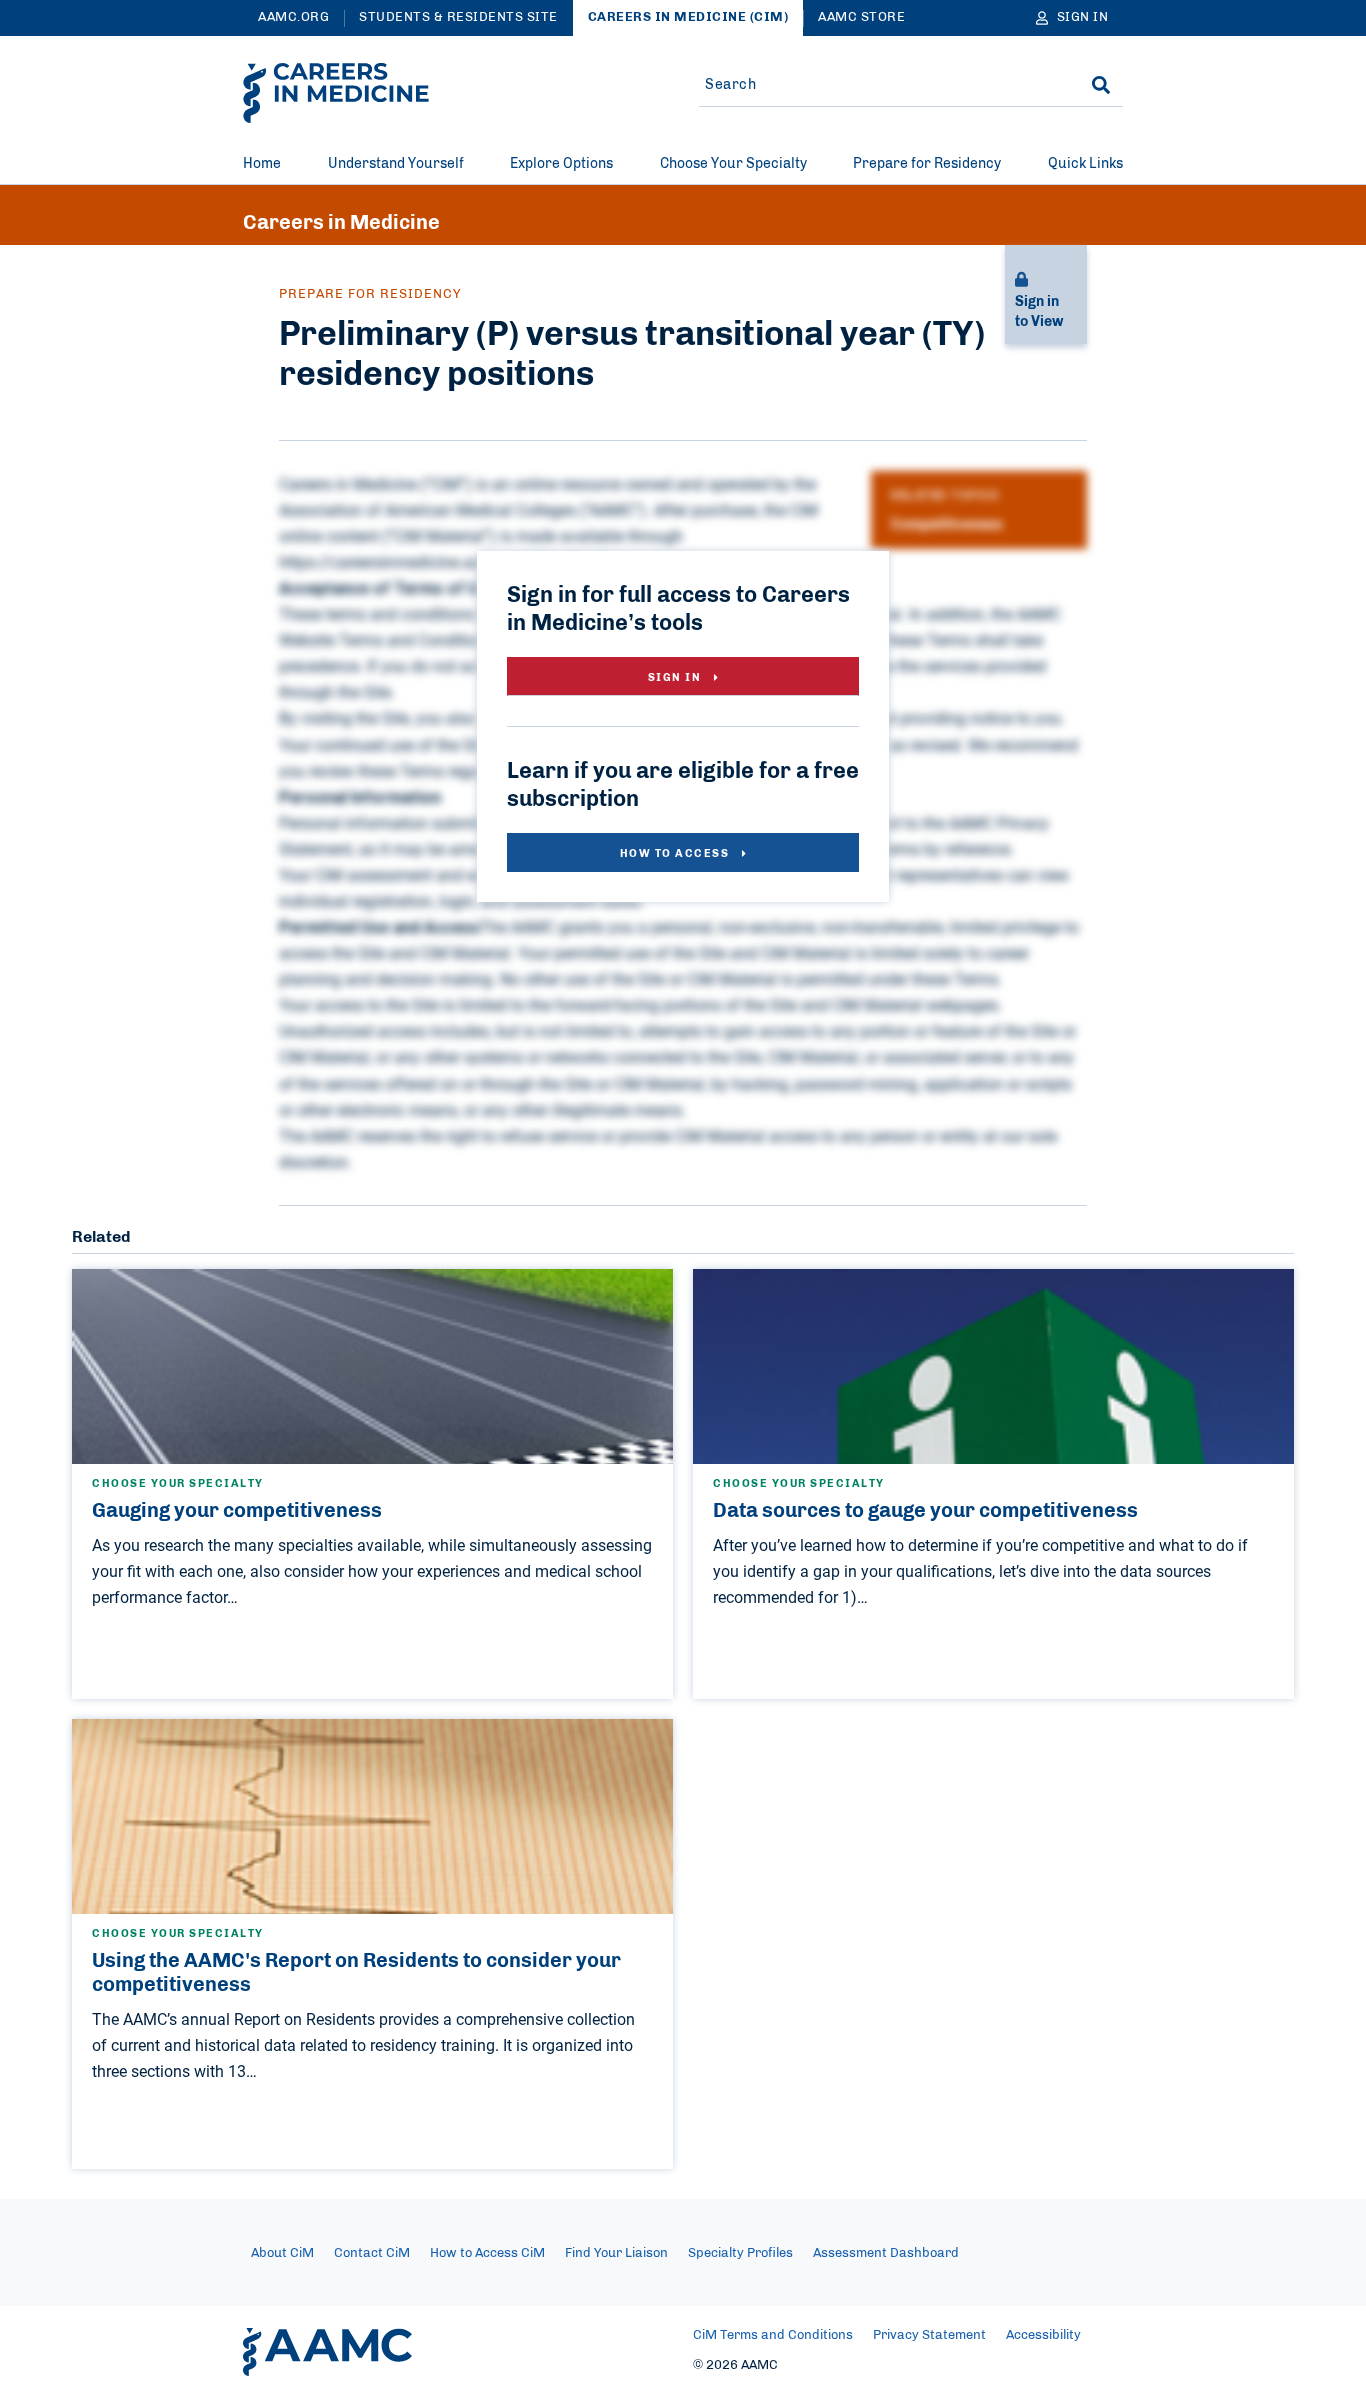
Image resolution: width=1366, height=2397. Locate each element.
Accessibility (1043, 2335)
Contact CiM (372, 2253)
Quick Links (1085, 164)
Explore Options (561, 164)
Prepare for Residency (927, 164)
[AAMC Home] (327, 2352)
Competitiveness (947, 525)
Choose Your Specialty (733, 164)
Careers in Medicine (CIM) (688, 17)
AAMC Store (861, 17)
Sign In (676, 677)
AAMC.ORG (293, 17)
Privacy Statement (929, 2335)
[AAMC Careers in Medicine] (336, 93)
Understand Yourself (396, 164)
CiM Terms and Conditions (773, 2335)
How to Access (676, 853)
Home (262, 164)
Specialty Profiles (740, 2253)
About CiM (282, 2253)
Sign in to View (1039, 312)
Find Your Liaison (616, 2253)
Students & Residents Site (458, 17)
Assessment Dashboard (886, 2253)
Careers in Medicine (341, 223)
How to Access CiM (487, 2253)
